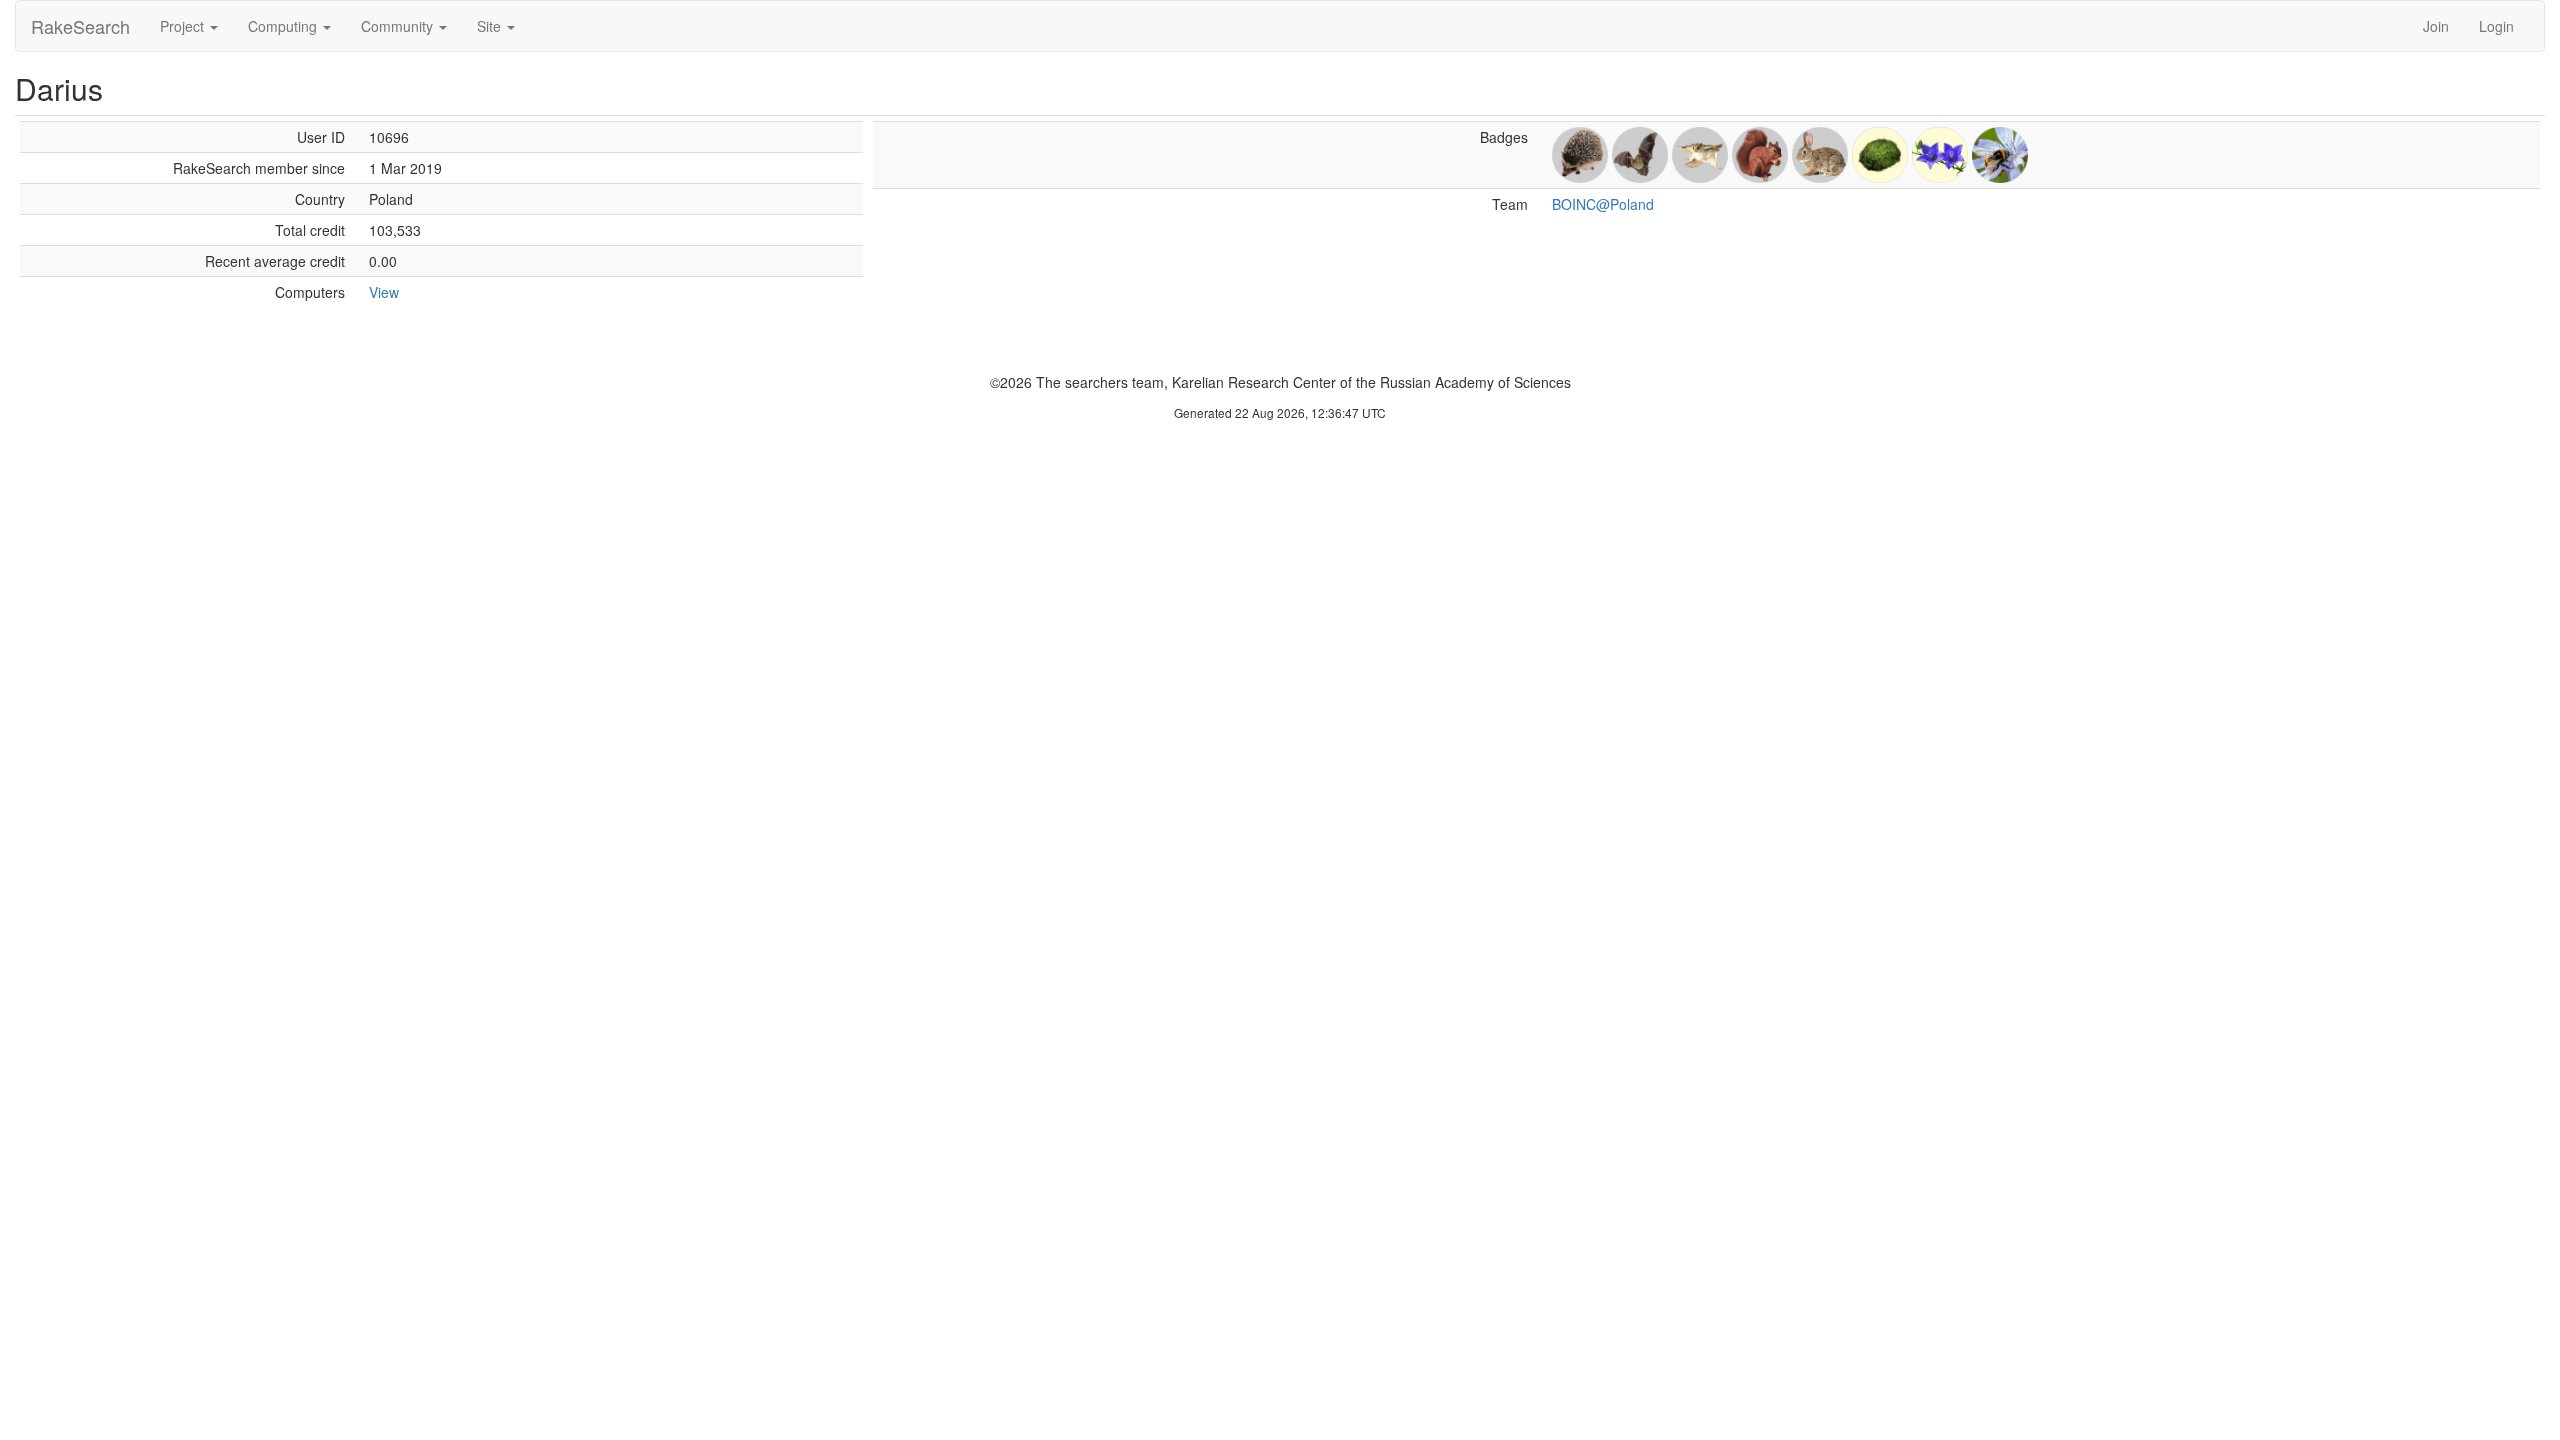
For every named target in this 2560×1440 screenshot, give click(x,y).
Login (2496, 26)
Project (184, 26)
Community (399, 26)
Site (491, 26)
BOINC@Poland (1603, 204)
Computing (284, 26)
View (384, 292)
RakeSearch (80, 26)
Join (2436, 26)
